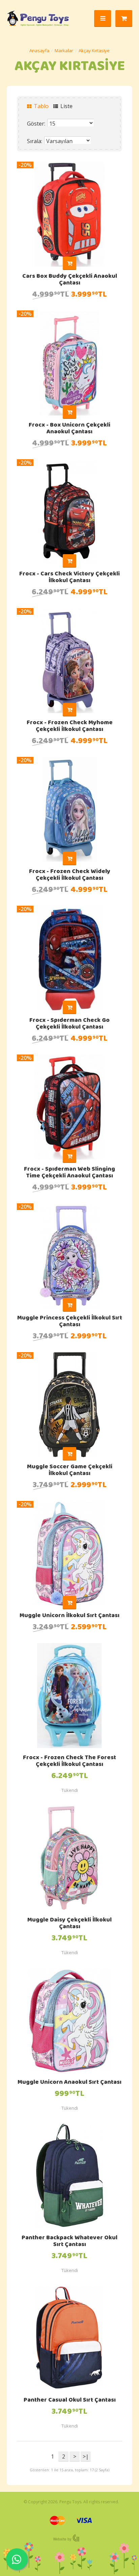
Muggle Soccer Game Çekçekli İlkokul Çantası (70, 1471)
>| (86, 2456)
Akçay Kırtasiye (94, 51)
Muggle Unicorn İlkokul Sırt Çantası (69, 1616)
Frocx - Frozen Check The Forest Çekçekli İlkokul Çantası (69, 1762)
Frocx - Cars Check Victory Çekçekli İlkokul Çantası (69, 578)
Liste (66, 106)
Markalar (64, 51)
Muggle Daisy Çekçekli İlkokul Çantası (69, 1924)
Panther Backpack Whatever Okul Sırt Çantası (69, 2242)
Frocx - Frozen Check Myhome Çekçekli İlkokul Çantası (70, 727)
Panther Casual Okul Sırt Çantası (70, 2401)
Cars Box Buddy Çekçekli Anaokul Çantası (70, 280)
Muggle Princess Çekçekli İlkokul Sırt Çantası (70, 1322)
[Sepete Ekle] (69, 263)
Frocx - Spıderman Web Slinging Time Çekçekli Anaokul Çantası (69, 1173)
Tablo (40, 106)
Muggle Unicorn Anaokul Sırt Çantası (69, 2083)
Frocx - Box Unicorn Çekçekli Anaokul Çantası (69, 429)
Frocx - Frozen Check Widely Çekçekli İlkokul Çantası (70, 875)
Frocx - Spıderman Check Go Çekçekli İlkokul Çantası (69, 1024)
